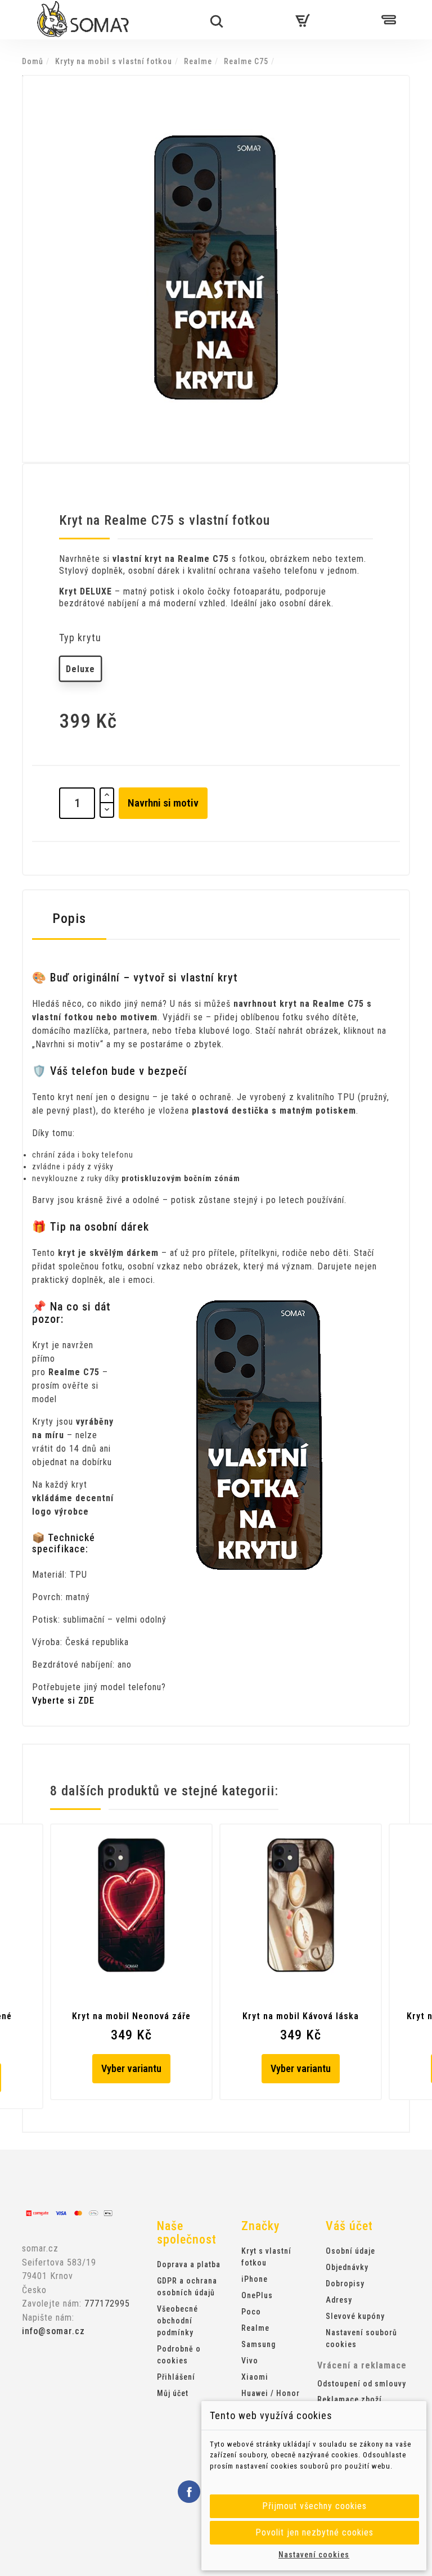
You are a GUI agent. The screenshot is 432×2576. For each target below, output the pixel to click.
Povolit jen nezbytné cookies (314, 2532)
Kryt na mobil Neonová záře (131, 2016)
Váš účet (349, 2226)
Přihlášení (176, 2377)
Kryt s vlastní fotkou (266, 2257)
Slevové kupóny (355, 2316)
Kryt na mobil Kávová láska (301, 2016)
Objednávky (347, 2267)
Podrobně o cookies (179, 2355)
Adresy (339, 2300)
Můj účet (173, 2393)
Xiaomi (255, 2377)
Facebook (189, 2492)
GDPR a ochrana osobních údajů (187, 2287)
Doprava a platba (189, 2264)
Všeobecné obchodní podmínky (177, 2321)
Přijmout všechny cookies (314, 2506)
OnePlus (257, 2295)
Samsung (258, 2344)
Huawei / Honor (271, 2393)
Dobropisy (345, 2284)
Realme (255, 2328)
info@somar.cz (53, 2331)
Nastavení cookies (314, 2555)
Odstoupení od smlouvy (362, 2384)
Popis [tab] (69, 918)
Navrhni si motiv (163, 803)
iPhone (255, 2279)
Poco (251, 2312)
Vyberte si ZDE (63, 1701)
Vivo (250, 2361)
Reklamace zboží (350, 2399)
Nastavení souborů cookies (361, 2338)
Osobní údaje (350, 2251)
